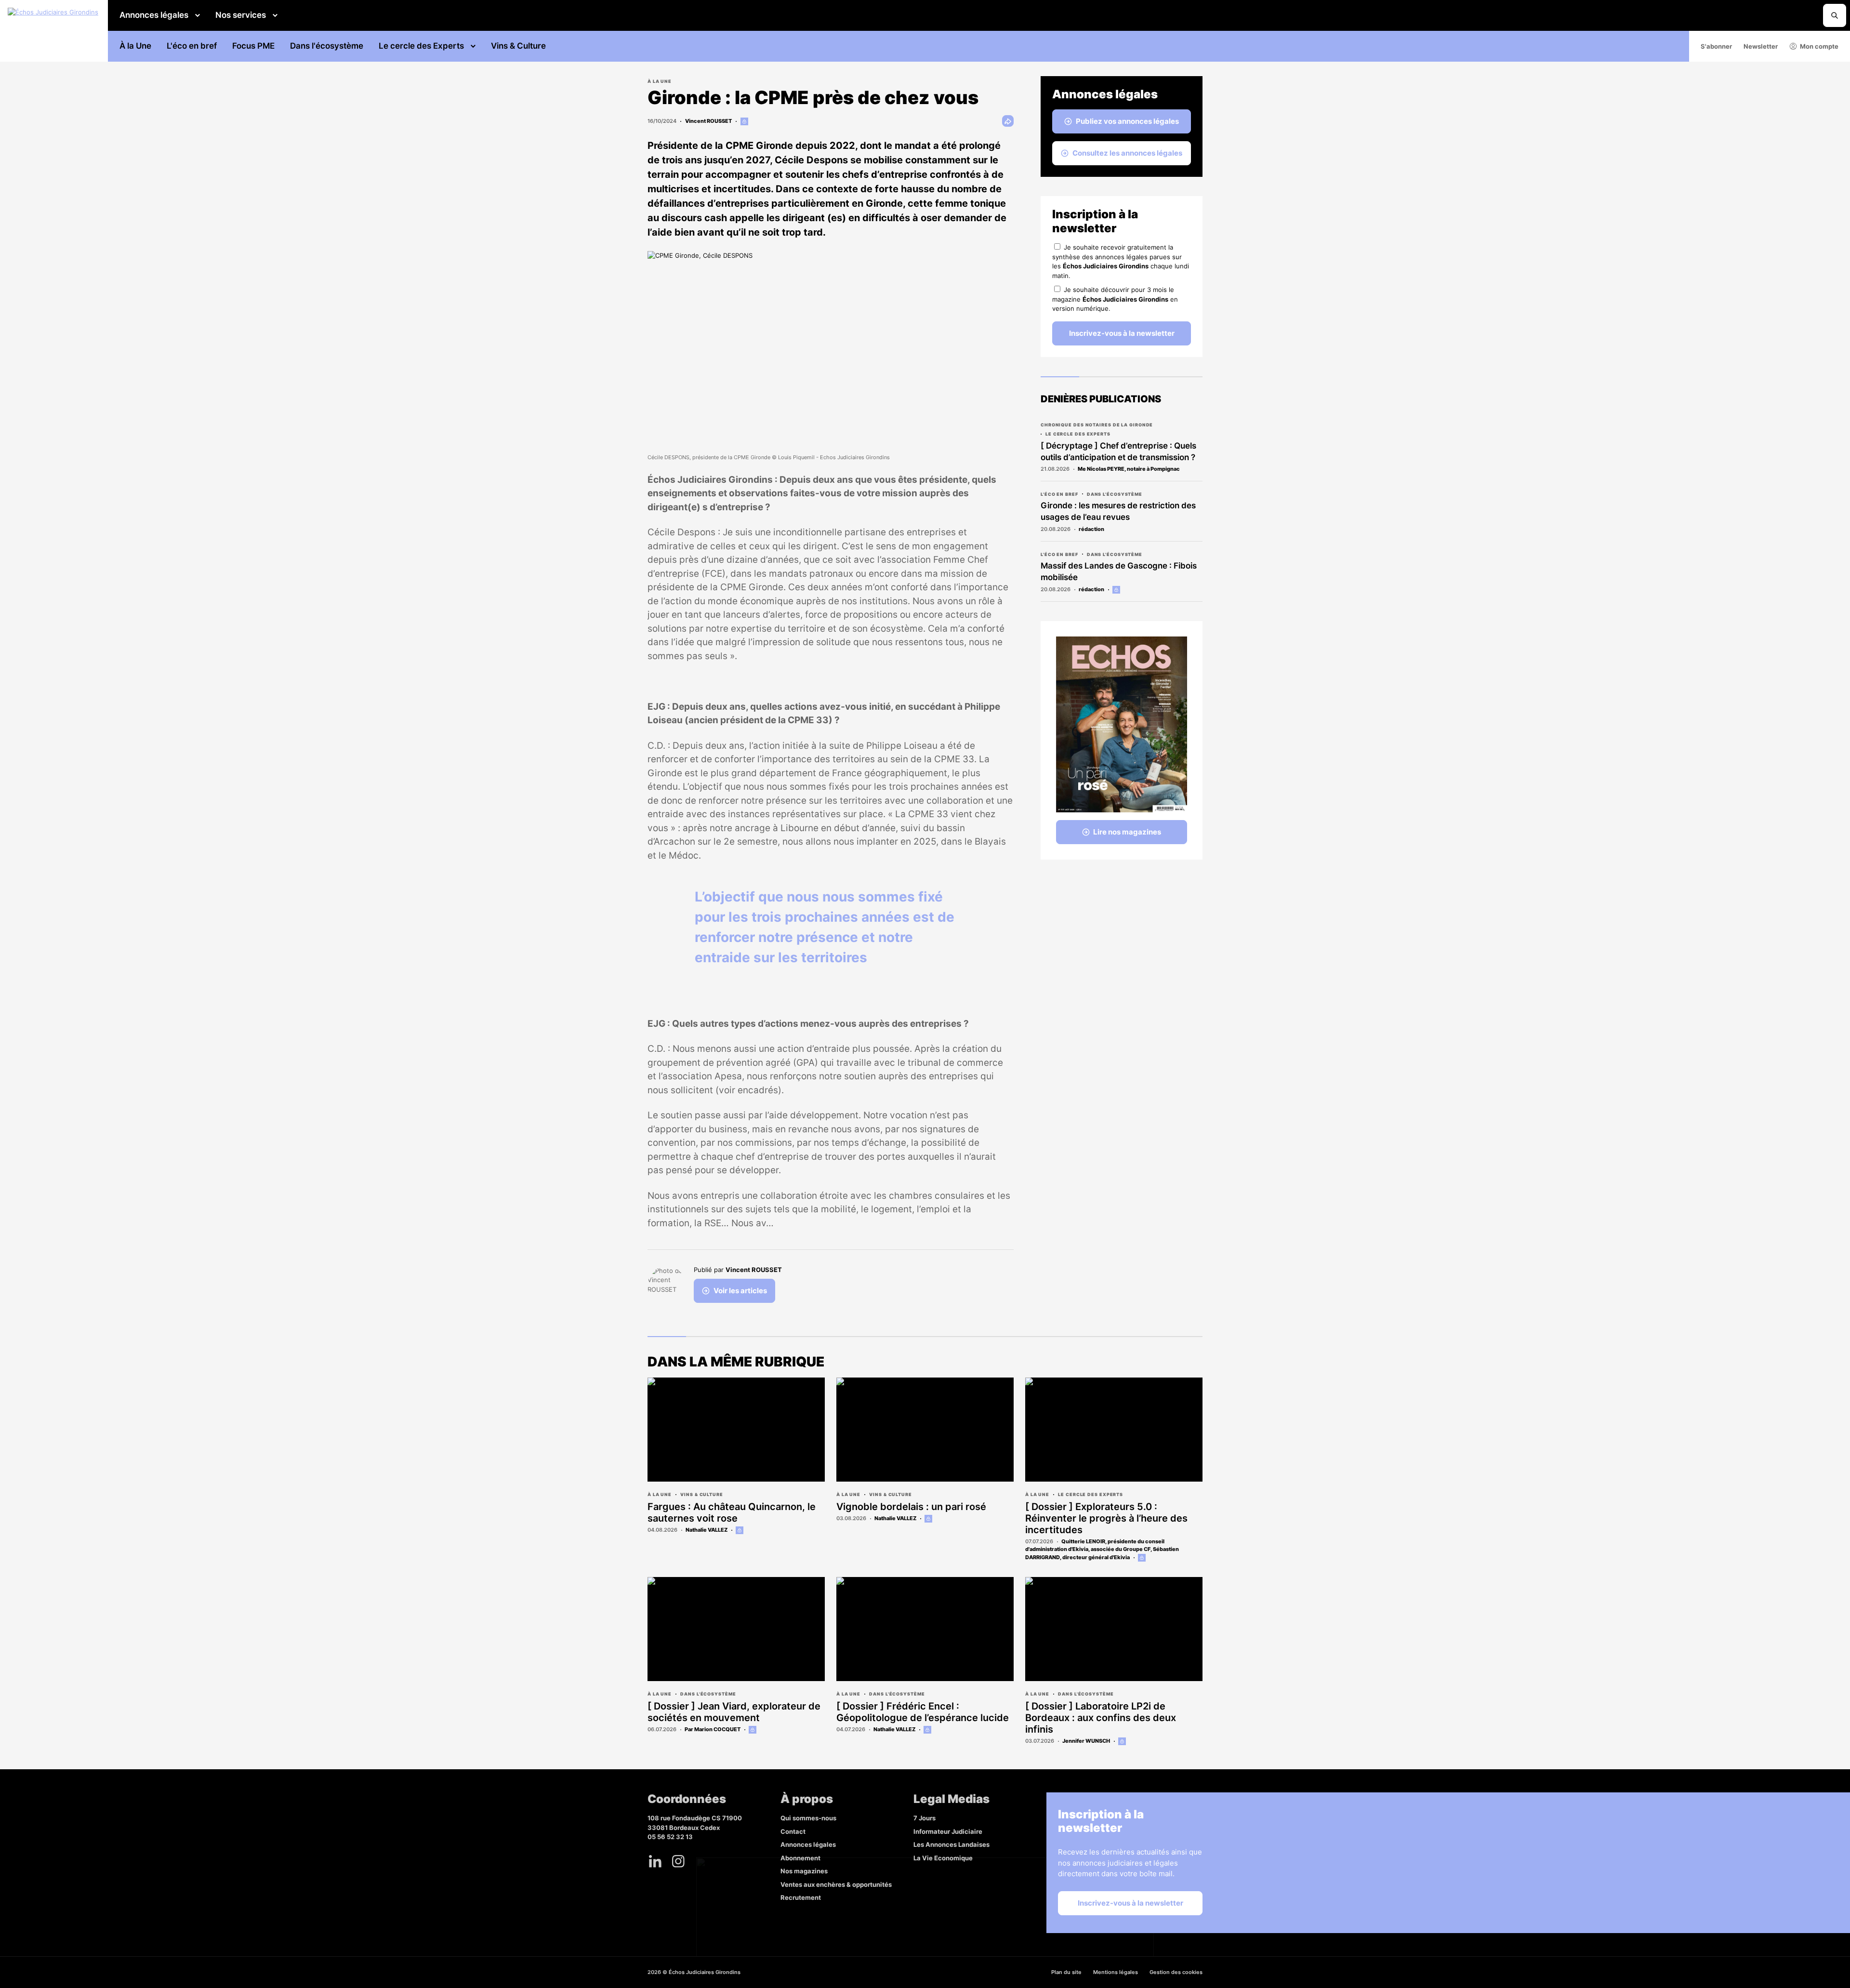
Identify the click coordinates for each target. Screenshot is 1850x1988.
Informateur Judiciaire (948, 1831)
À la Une (135, 46)
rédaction (1091, 529)
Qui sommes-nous (808, 1818)
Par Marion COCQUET (713, 1729)
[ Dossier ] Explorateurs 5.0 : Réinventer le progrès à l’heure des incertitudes (1106, 1518)
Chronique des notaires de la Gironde (1097, 425)
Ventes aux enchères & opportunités (836, 1884)
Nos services (241, 15)
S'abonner (1716, 46)
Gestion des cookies (1176, 1972)
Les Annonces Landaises (951, 1844)
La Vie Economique (943, 1858)
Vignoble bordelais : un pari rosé (911, 1507)
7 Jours (925, 1818)
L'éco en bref (192, 46)
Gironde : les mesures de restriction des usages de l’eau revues (1118, 511)
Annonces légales (154, 15)
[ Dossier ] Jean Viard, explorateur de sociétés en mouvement (734, 1712)
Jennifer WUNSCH (1086, 1741)
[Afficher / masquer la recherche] (1835, 15)
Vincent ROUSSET (708, 121)
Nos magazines (804, 1871)
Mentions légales (1116, 1972)
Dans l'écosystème (327, 46)
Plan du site (1066, 1972)
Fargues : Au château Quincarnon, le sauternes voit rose (732, 1512)
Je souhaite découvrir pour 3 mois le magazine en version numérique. (1115, 299)
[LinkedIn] (655, 1861)
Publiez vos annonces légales (1127, 121)
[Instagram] (678, 1861)
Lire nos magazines (1127, 832)
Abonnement (800, 1858)
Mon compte (1819, 46)
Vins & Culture (518, 46)
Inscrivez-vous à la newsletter (1122, 333)
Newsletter (1761, 46)
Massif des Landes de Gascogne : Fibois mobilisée (1119, 571)
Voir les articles (740, 1291)
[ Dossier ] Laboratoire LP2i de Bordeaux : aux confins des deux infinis (1101, 1718)
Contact (793, 1831)
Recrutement (801, 1897)
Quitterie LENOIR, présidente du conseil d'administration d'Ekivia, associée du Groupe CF (1095, 1545)
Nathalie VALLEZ (707, 1530)
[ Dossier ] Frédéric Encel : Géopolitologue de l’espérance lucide (923, 1712)
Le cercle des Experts (421, 46)
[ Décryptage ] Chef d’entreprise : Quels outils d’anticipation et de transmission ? (1118, 451)
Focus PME (253, 46)
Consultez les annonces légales (1127, 153)
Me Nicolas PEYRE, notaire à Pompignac (1129, 469)
